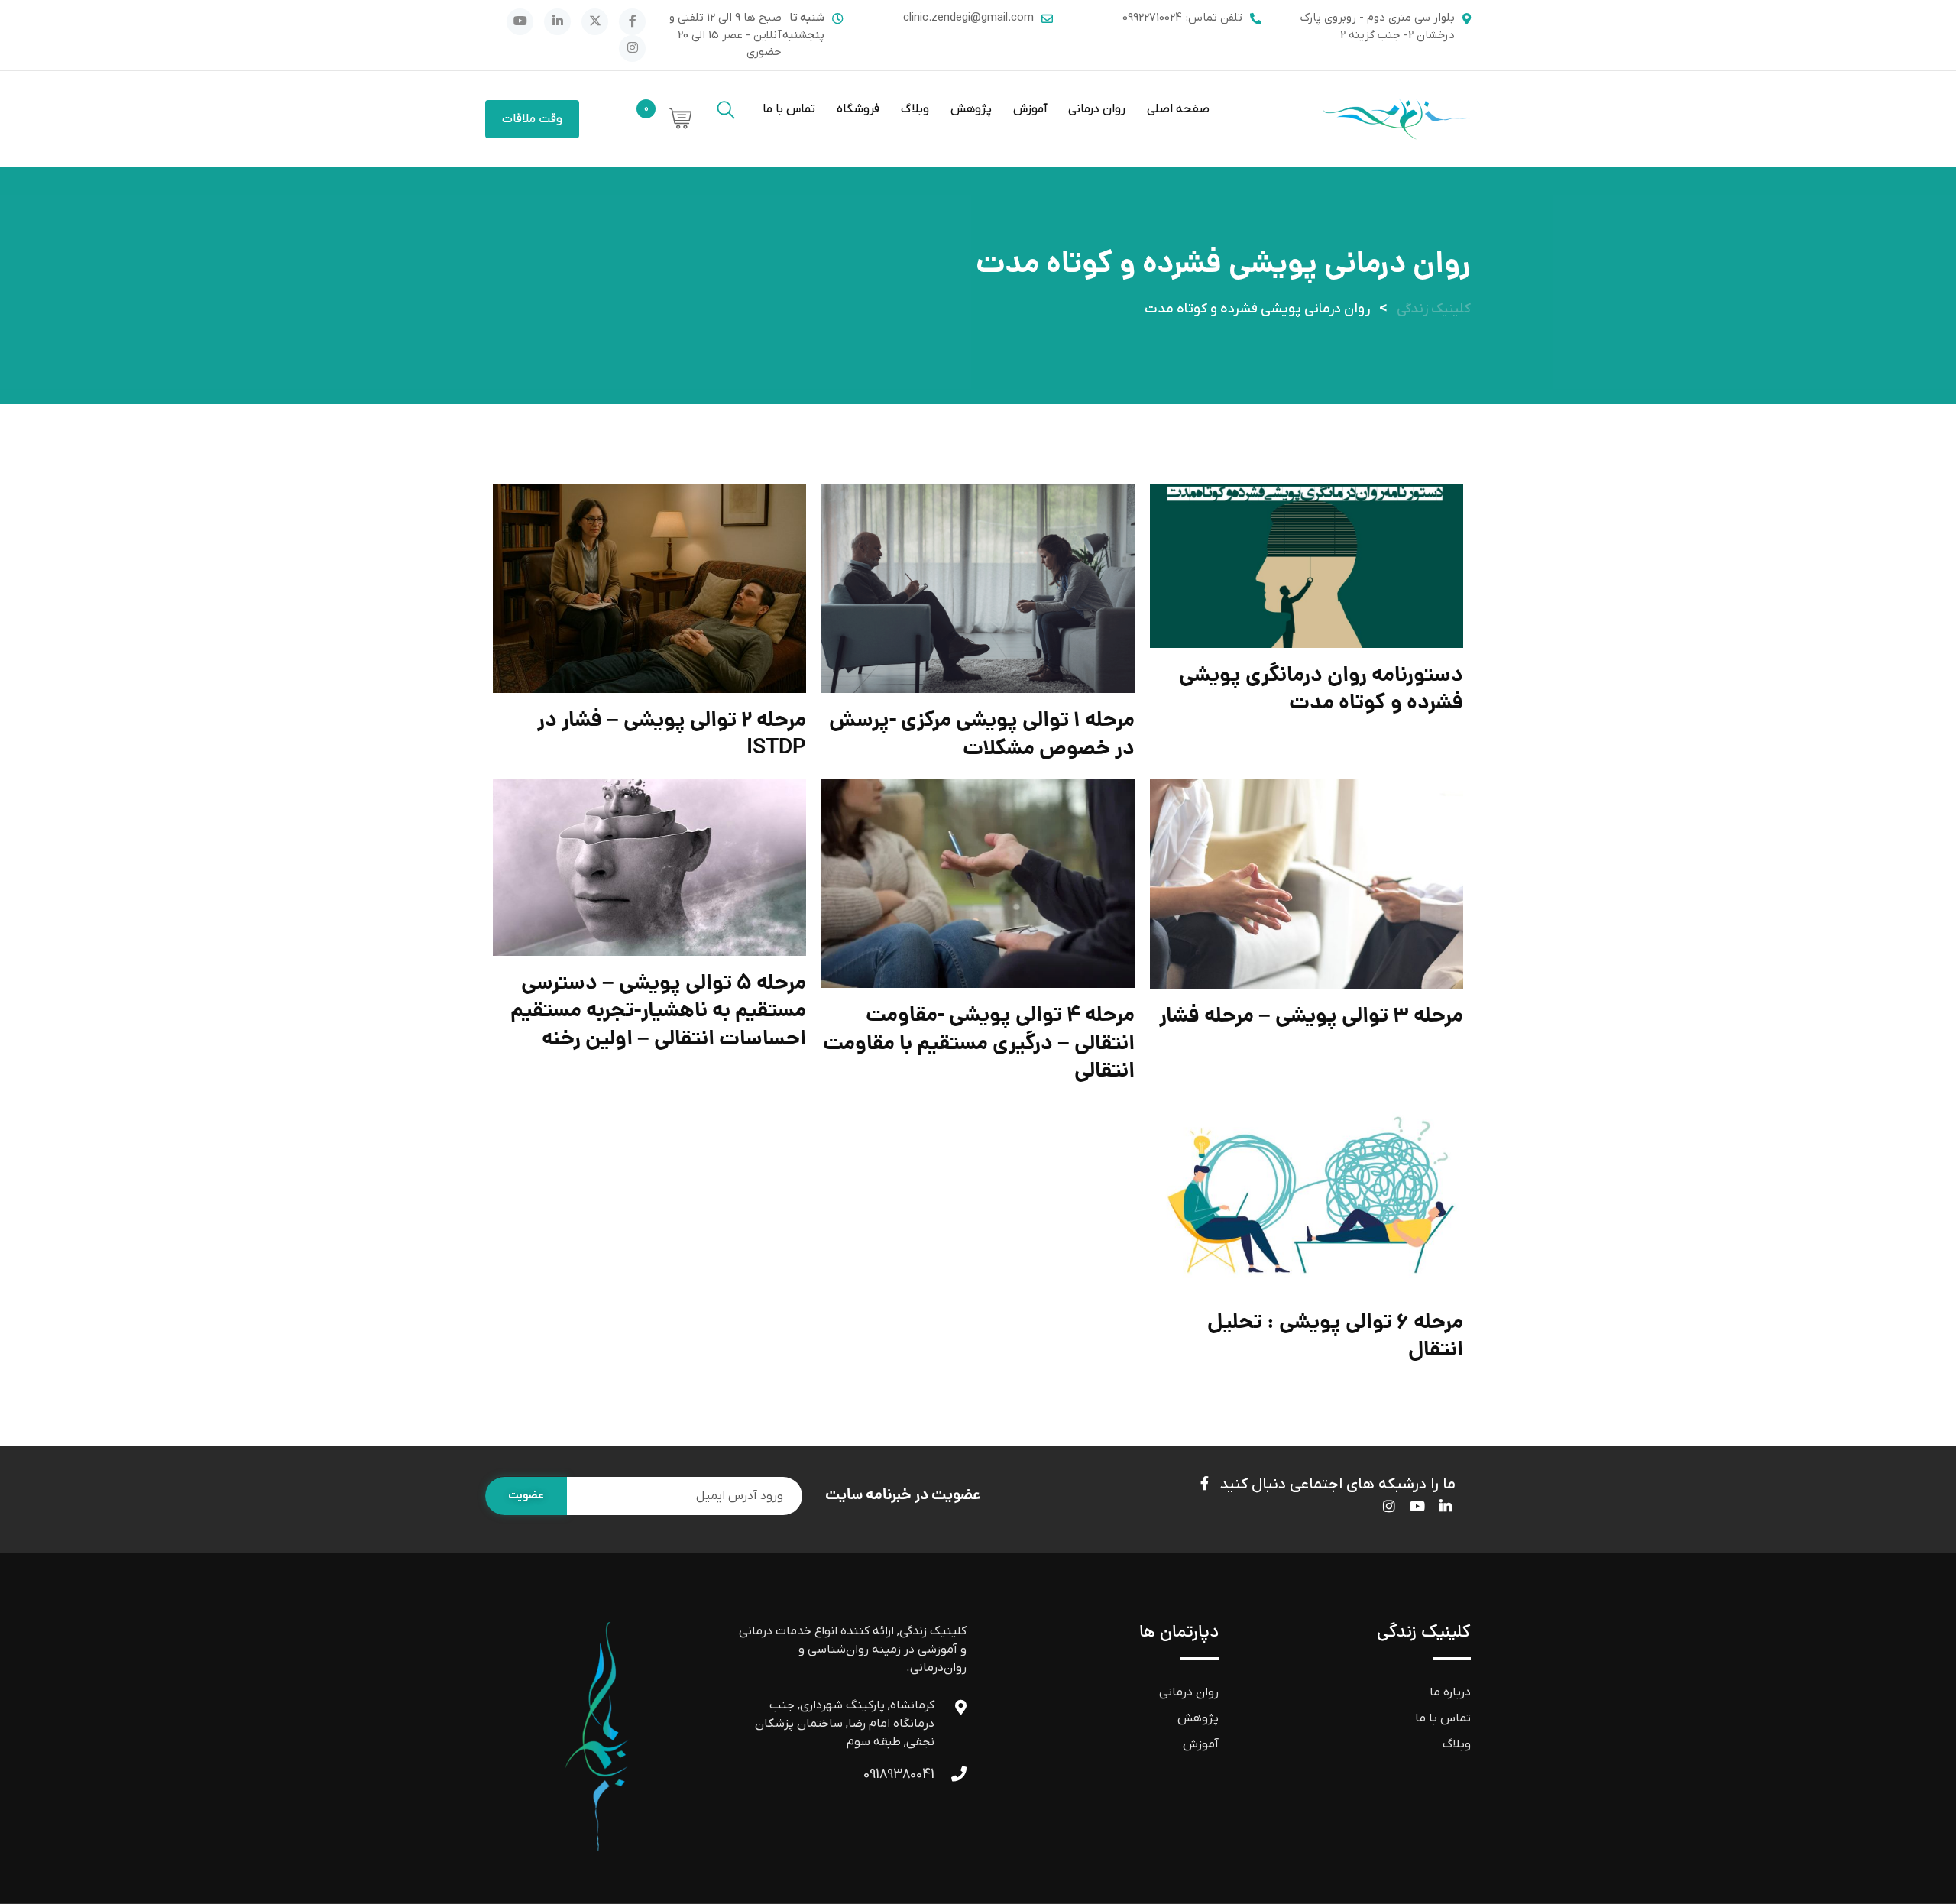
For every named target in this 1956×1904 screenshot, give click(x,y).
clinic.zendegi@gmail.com (968, 18)
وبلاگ (915, 109)
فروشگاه (858, 109)
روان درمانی (1097, 109)
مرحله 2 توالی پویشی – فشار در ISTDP (672, 735)
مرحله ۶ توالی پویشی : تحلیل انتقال (1335, 1337)
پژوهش (971, 109)
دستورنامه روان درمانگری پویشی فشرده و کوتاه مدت (1321, 690)
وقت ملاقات (532, 119)
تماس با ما (789, 109)
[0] (672, 120)
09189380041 (899, 1774)
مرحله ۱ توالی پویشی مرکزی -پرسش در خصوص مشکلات (982, 735)
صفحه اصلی (1178, 109)
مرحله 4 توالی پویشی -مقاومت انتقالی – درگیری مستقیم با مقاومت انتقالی (979, 1044)
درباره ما (1450, 1692)
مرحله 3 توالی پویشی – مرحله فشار (1311, 1017)
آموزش (1030, 109)
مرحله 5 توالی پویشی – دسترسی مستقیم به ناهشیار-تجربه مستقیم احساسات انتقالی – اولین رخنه (658, 1012)
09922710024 (1152, 18)
